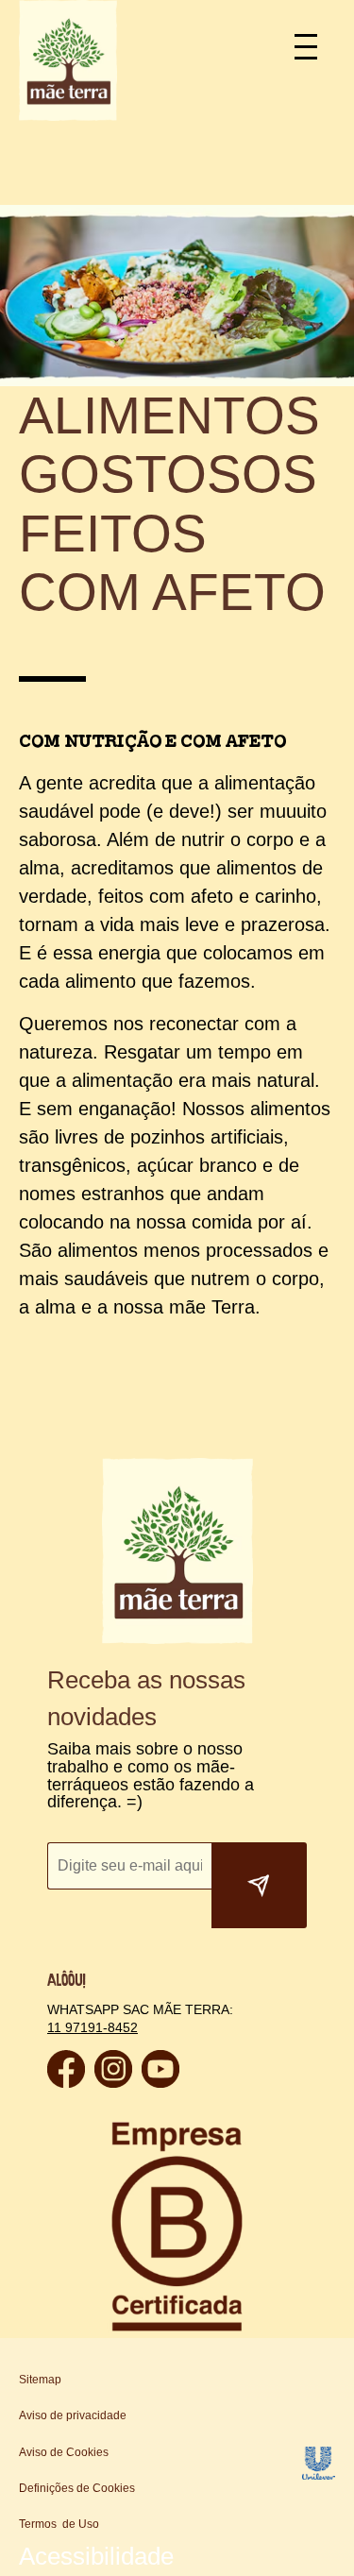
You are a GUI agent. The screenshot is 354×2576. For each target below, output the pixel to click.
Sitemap (40, 2284)
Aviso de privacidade (73, 2320)
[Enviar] (259, 1790)
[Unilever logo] (319, 2379)
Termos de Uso (59, 2429)
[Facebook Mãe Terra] (66, 1986)
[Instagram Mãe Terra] (113, 1986)
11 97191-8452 (90, 1932)
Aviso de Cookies (64, 2357)
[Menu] (314, 45)
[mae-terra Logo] (68, 116)
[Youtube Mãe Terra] (160, 1986)
